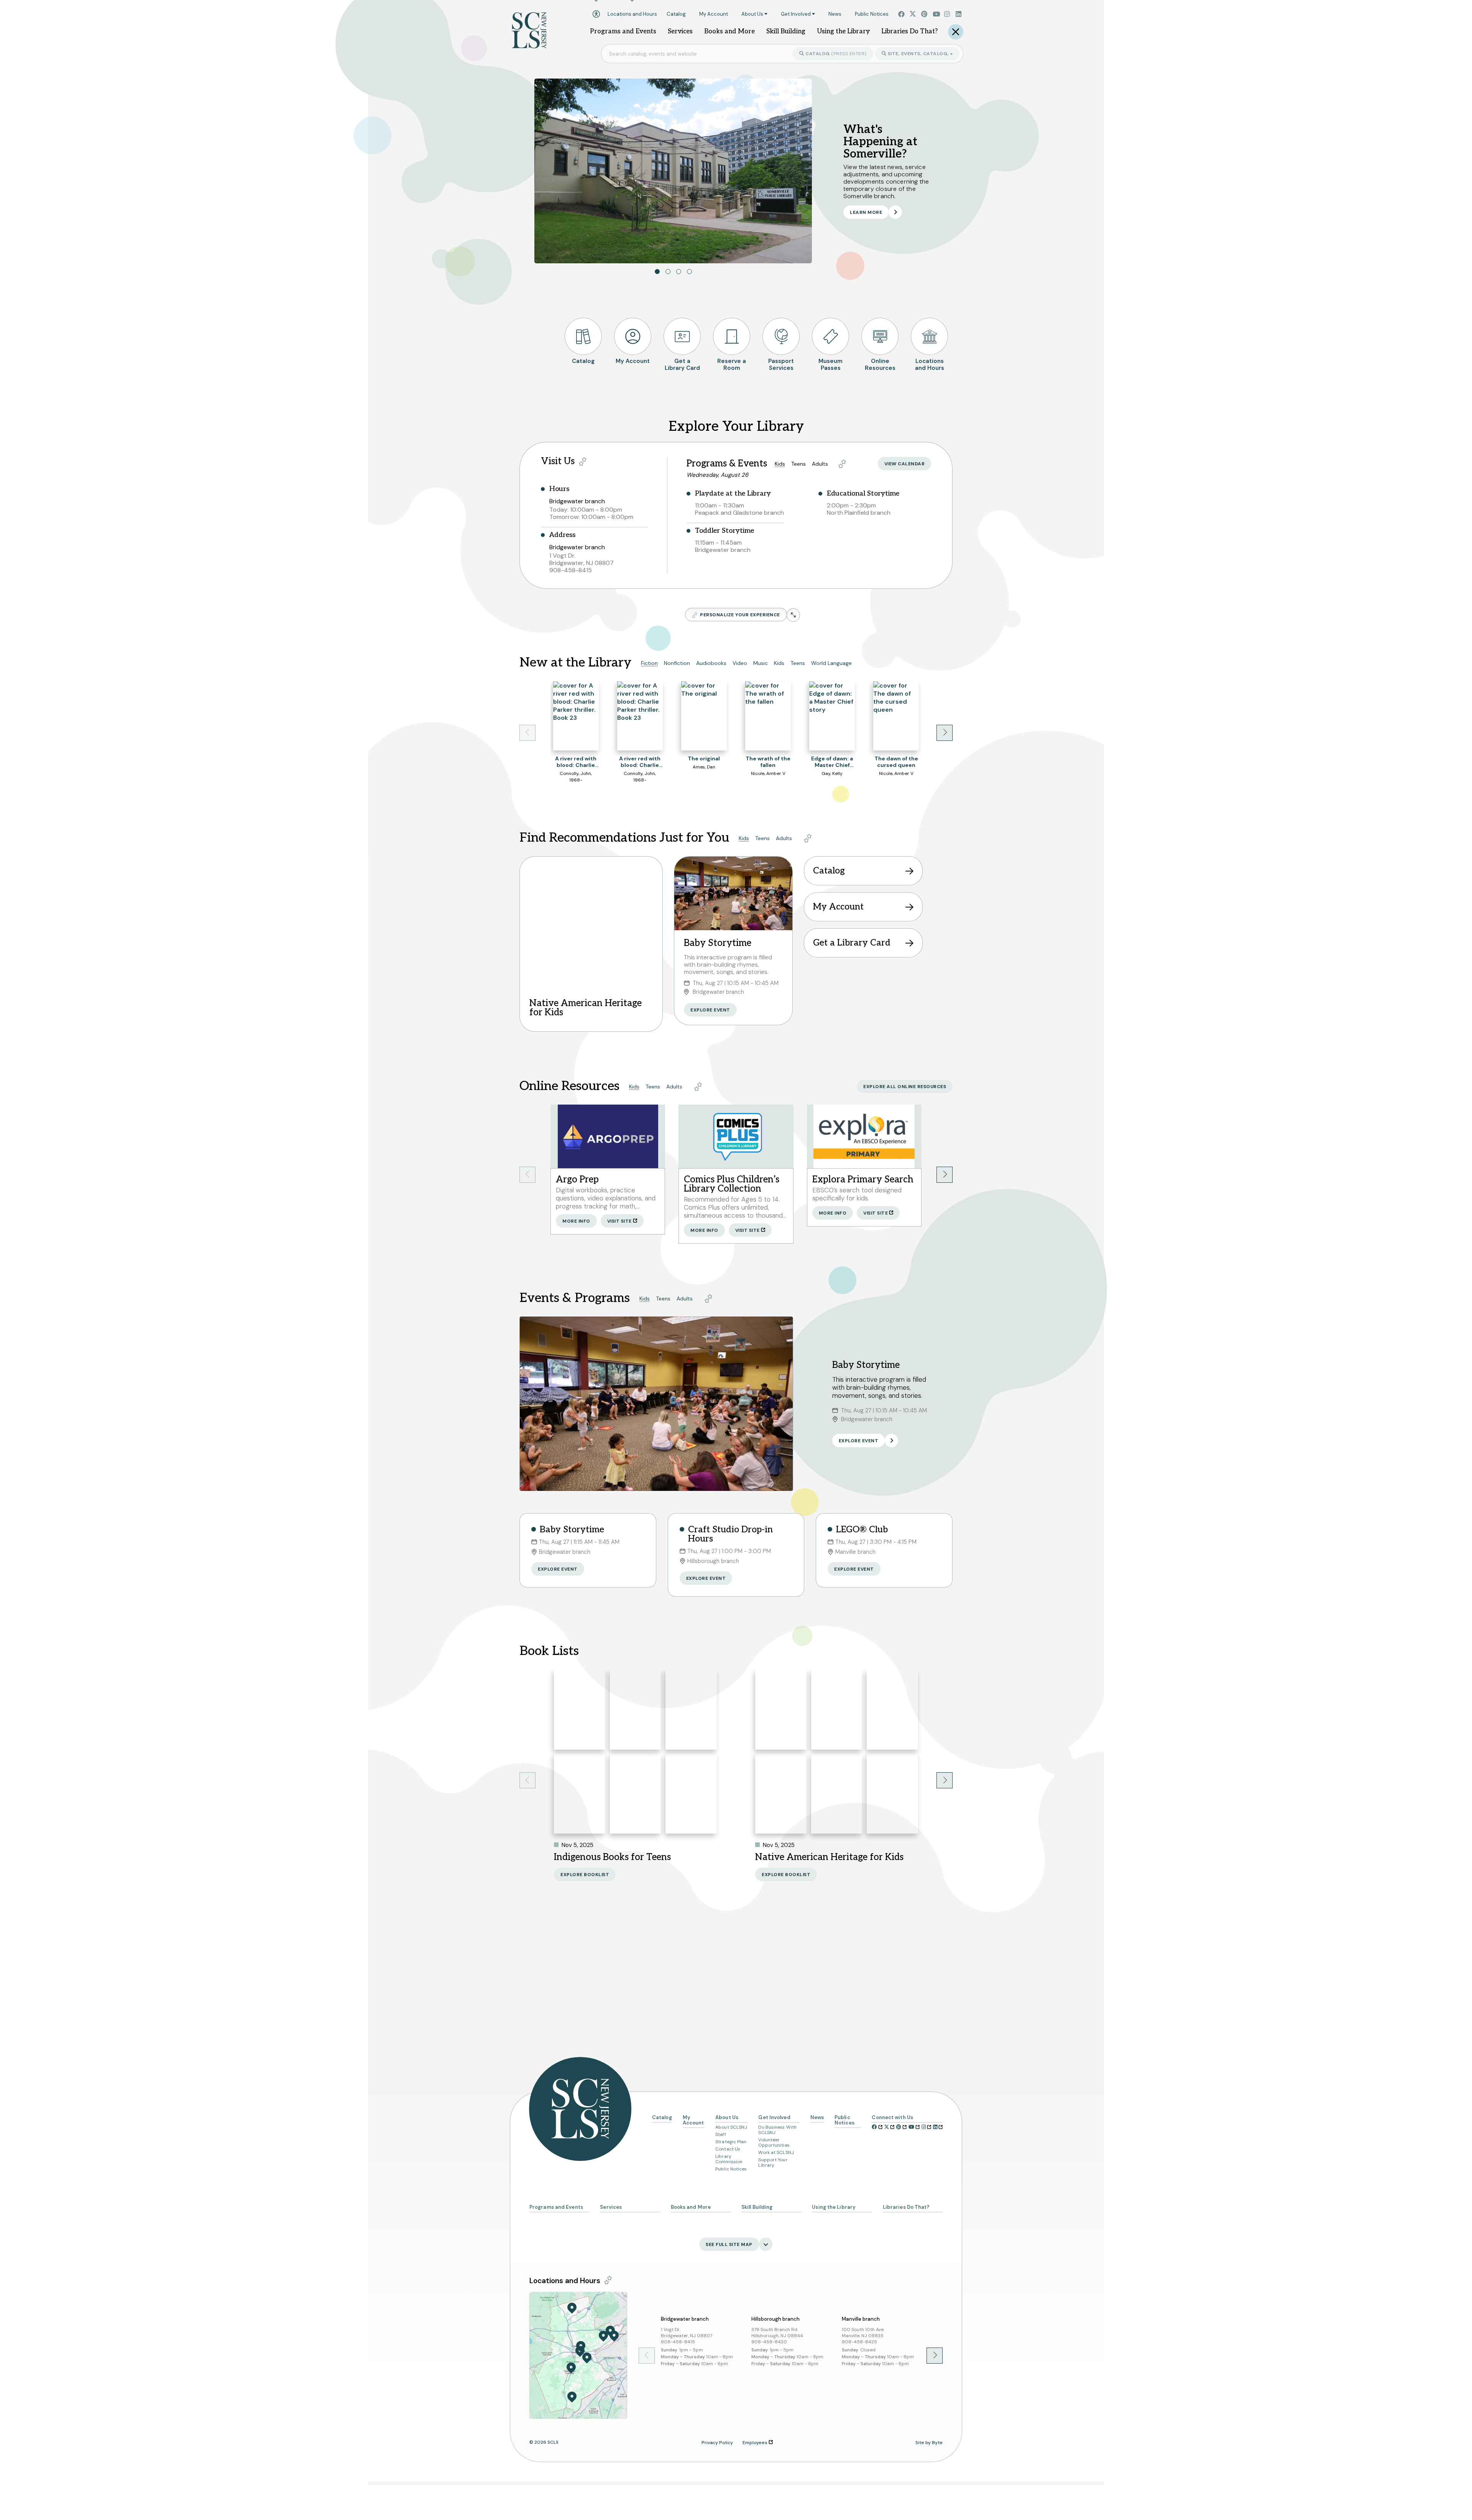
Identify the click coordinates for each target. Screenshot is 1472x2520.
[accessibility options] (596, 14)
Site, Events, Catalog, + (920, 54)
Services (611, 2207)
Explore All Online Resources (905, 1087)
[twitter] (913, 14)
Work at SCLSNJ (776, 2152)
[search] (956, 32)
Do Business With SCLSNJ (777, 2130)
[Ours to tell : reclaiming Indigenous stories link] (580, 1794)
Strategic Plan (731, 2142)
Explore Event (710, 1010)
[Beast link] (691, 1710)
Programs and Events (556, 2207)
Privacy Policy (717, 2443)
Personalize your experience (740, 615)
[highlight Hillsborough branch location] (571, 2368)
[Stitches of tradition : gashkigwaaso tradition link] (781, 1794)
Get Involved (774, 2118)
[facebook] (902, 14)
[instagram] (948, 14)
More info (576, 1221)
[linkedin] (959, 14)
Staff (721, 2134)
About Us (727, 2118)
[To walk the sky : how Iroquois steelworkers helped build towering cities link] (892, 1710)
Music (761, 663)
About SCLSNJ (731, 2127)
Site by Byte (929, 2443)
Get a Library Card (852, 943)
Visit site (619, 1221)
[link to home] (529, 38)
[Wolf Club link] (781, 1710)
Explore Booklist (585, 1875)
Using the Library (834, 2207)
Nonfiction (677, 663)
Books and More (691, 2207)
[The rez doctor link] (691, 1794)
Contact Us (728, 2149)
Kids (780, 464)
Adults (820, 464)
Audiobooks (711, 663)
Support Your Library (773, 2162)
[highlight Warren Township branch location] (603, 2336)
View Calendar (905, 464)
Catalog (835, 54)
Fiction (649, 663)
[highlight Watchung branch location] (610, 2331)
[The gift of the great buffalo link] (837, 1710)
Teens (798, 464)
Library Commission (729, 2159)
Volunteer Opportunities (774, 2142)
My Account (838, 907)
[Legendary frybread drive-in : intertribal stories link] (580, 1710)
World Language (831, 663)
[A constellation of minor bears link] (636, 1794)
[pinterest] (925, 14)
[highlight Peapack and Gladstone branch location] (572, 2308)
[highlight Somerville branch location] (580, 2351)
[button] (657, 272)
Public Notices (731, 2169)
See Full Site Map (729, 2244)
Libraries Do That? (906, 2207)
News (817, 2118)
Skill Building (757, 2207)
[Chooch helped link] (837, 1794)
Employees (755, 2443)
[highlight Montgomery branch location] (572, 2397)
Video (740, 663)
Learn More (866, 212)
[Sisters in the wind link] (636, 1710)
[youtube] (936, 14)
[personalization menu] (583, 461)
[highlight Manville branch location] (587, 2358)
